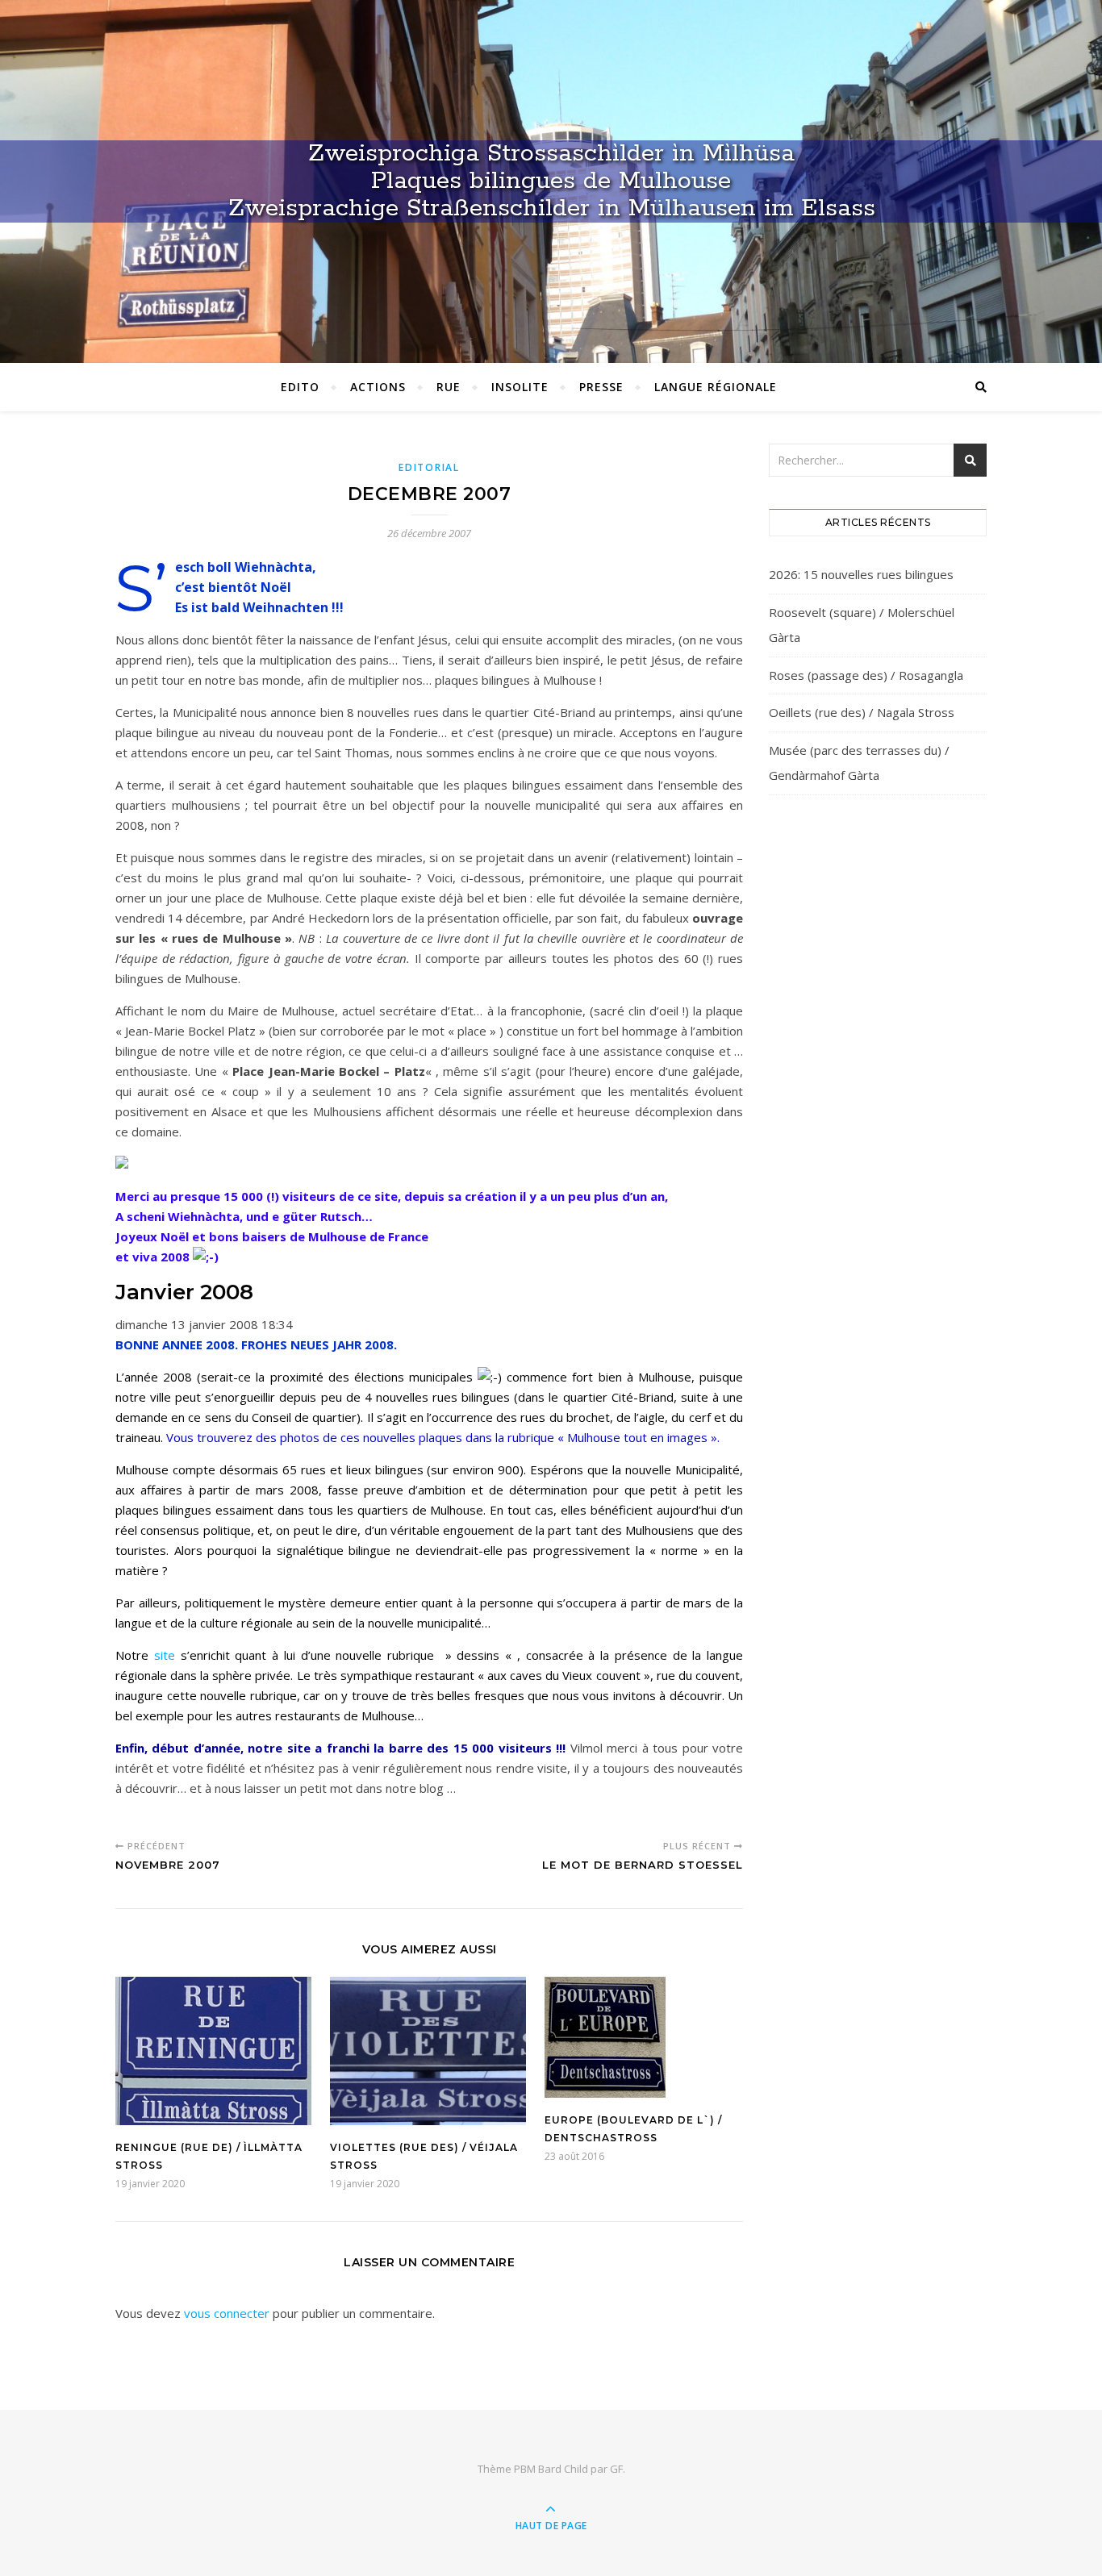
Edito (300, 387)
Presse (601, 387)
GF (616, 2469)
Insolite (520, 387)
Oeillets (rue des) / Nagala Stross (862, 712)
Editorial (429, 467)
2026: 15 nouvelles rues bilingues (861, 574)
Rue (449, 387)
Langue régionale (716, 387)
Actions (378, 387)
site (165, 1655)
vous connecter (227, 2313)
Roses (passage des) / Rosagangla (866, 675)
